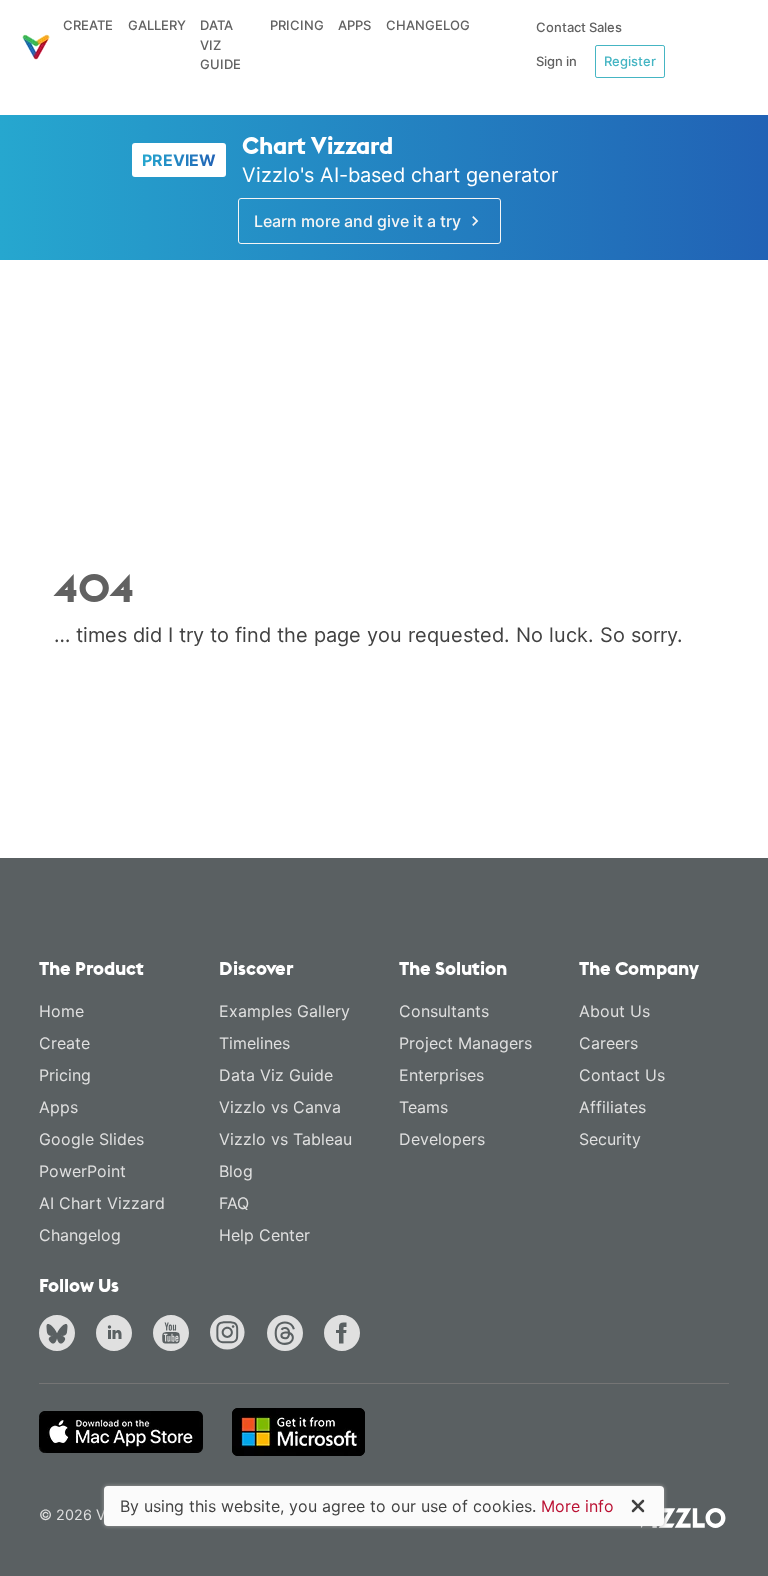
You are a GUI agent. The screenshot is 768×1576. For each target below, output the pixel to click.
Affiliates (612, 1107)
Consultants (444, 1011)
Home (61, 1011)
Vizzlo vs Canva (280, 1107)
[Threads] (289, 1336)
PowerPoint (82, 1171)
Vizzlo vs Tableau (285, 1139)
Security (610, 1139)
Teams (423, 1107)
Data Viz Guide (220, 44)
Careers (608, 1043)
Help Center (264, 1235)
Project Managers (465, 1043)
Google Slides (91, 1139)
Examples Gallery (284, 1011)
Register (630, 61)
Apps (354, 25)
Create (88, 25)
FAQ (234, 1203)
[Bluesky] (61, 1336)
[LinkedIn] (118, 1336)
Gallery (157, 25)
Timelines (254, 1043)
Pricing (297, 25)
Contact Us (622, 1075)
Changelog (428, 25)
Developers (442, 1139)
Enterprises (441, 1075)
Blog (236, 1171)
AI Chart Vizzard (102, 1203)
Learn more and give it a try (359, 221)
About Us (614, 1011)
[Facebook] (346, 1336)
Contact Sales (579, 27)
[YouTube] (175, 1336)
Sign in (556, 61)
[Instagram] (232, 1336)
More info (577, 1506)
